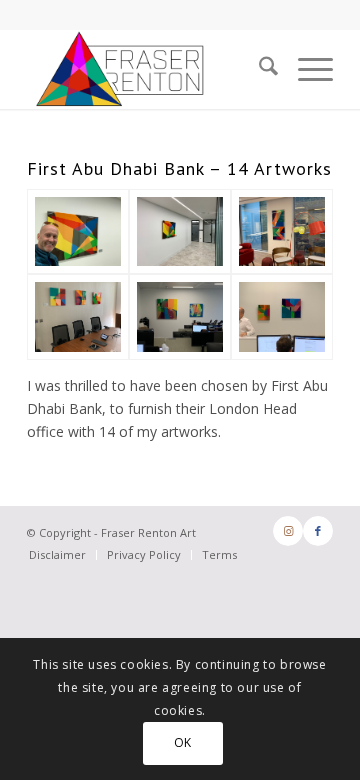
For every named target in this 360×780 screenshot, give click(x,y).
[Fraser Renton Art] (78, 232)
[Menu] (305, 69)
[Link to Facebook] (318, 531)
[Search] (258, 69)
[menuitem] (258, 69)
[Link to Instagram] (288, 531)
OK (183, 742)
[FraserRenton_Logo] (149, 69)
